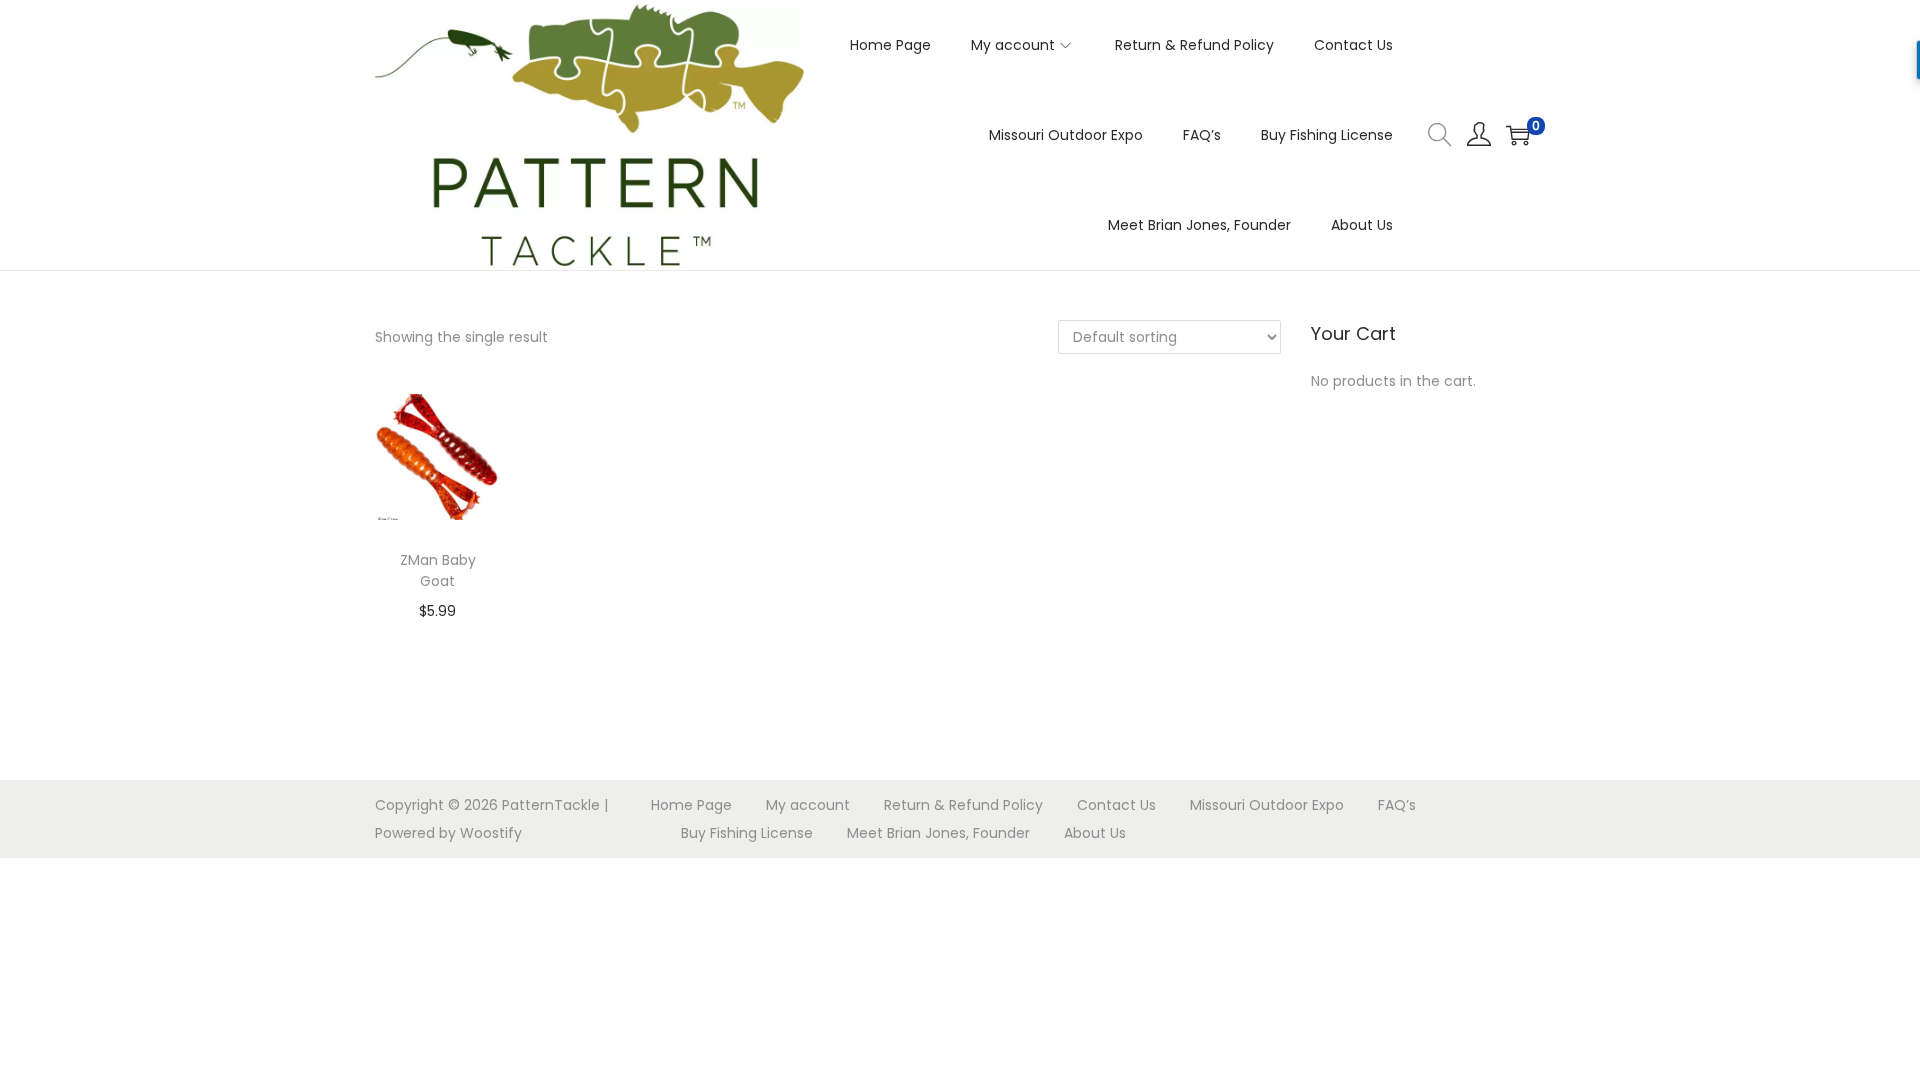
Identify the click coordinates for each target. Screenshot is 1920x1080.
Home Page (691, 805)
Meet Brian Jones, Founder (938, 833)
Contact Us (1116, 805)
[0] (1518, 135)
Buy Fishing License (747, 833)
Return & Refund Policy (963, 805)
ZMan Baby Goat (438, 570)
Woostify (491, 833)
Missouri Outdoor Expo (1267, 805)
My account (808, 805)
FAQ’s (1397, 805)
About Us (1095, 833)
